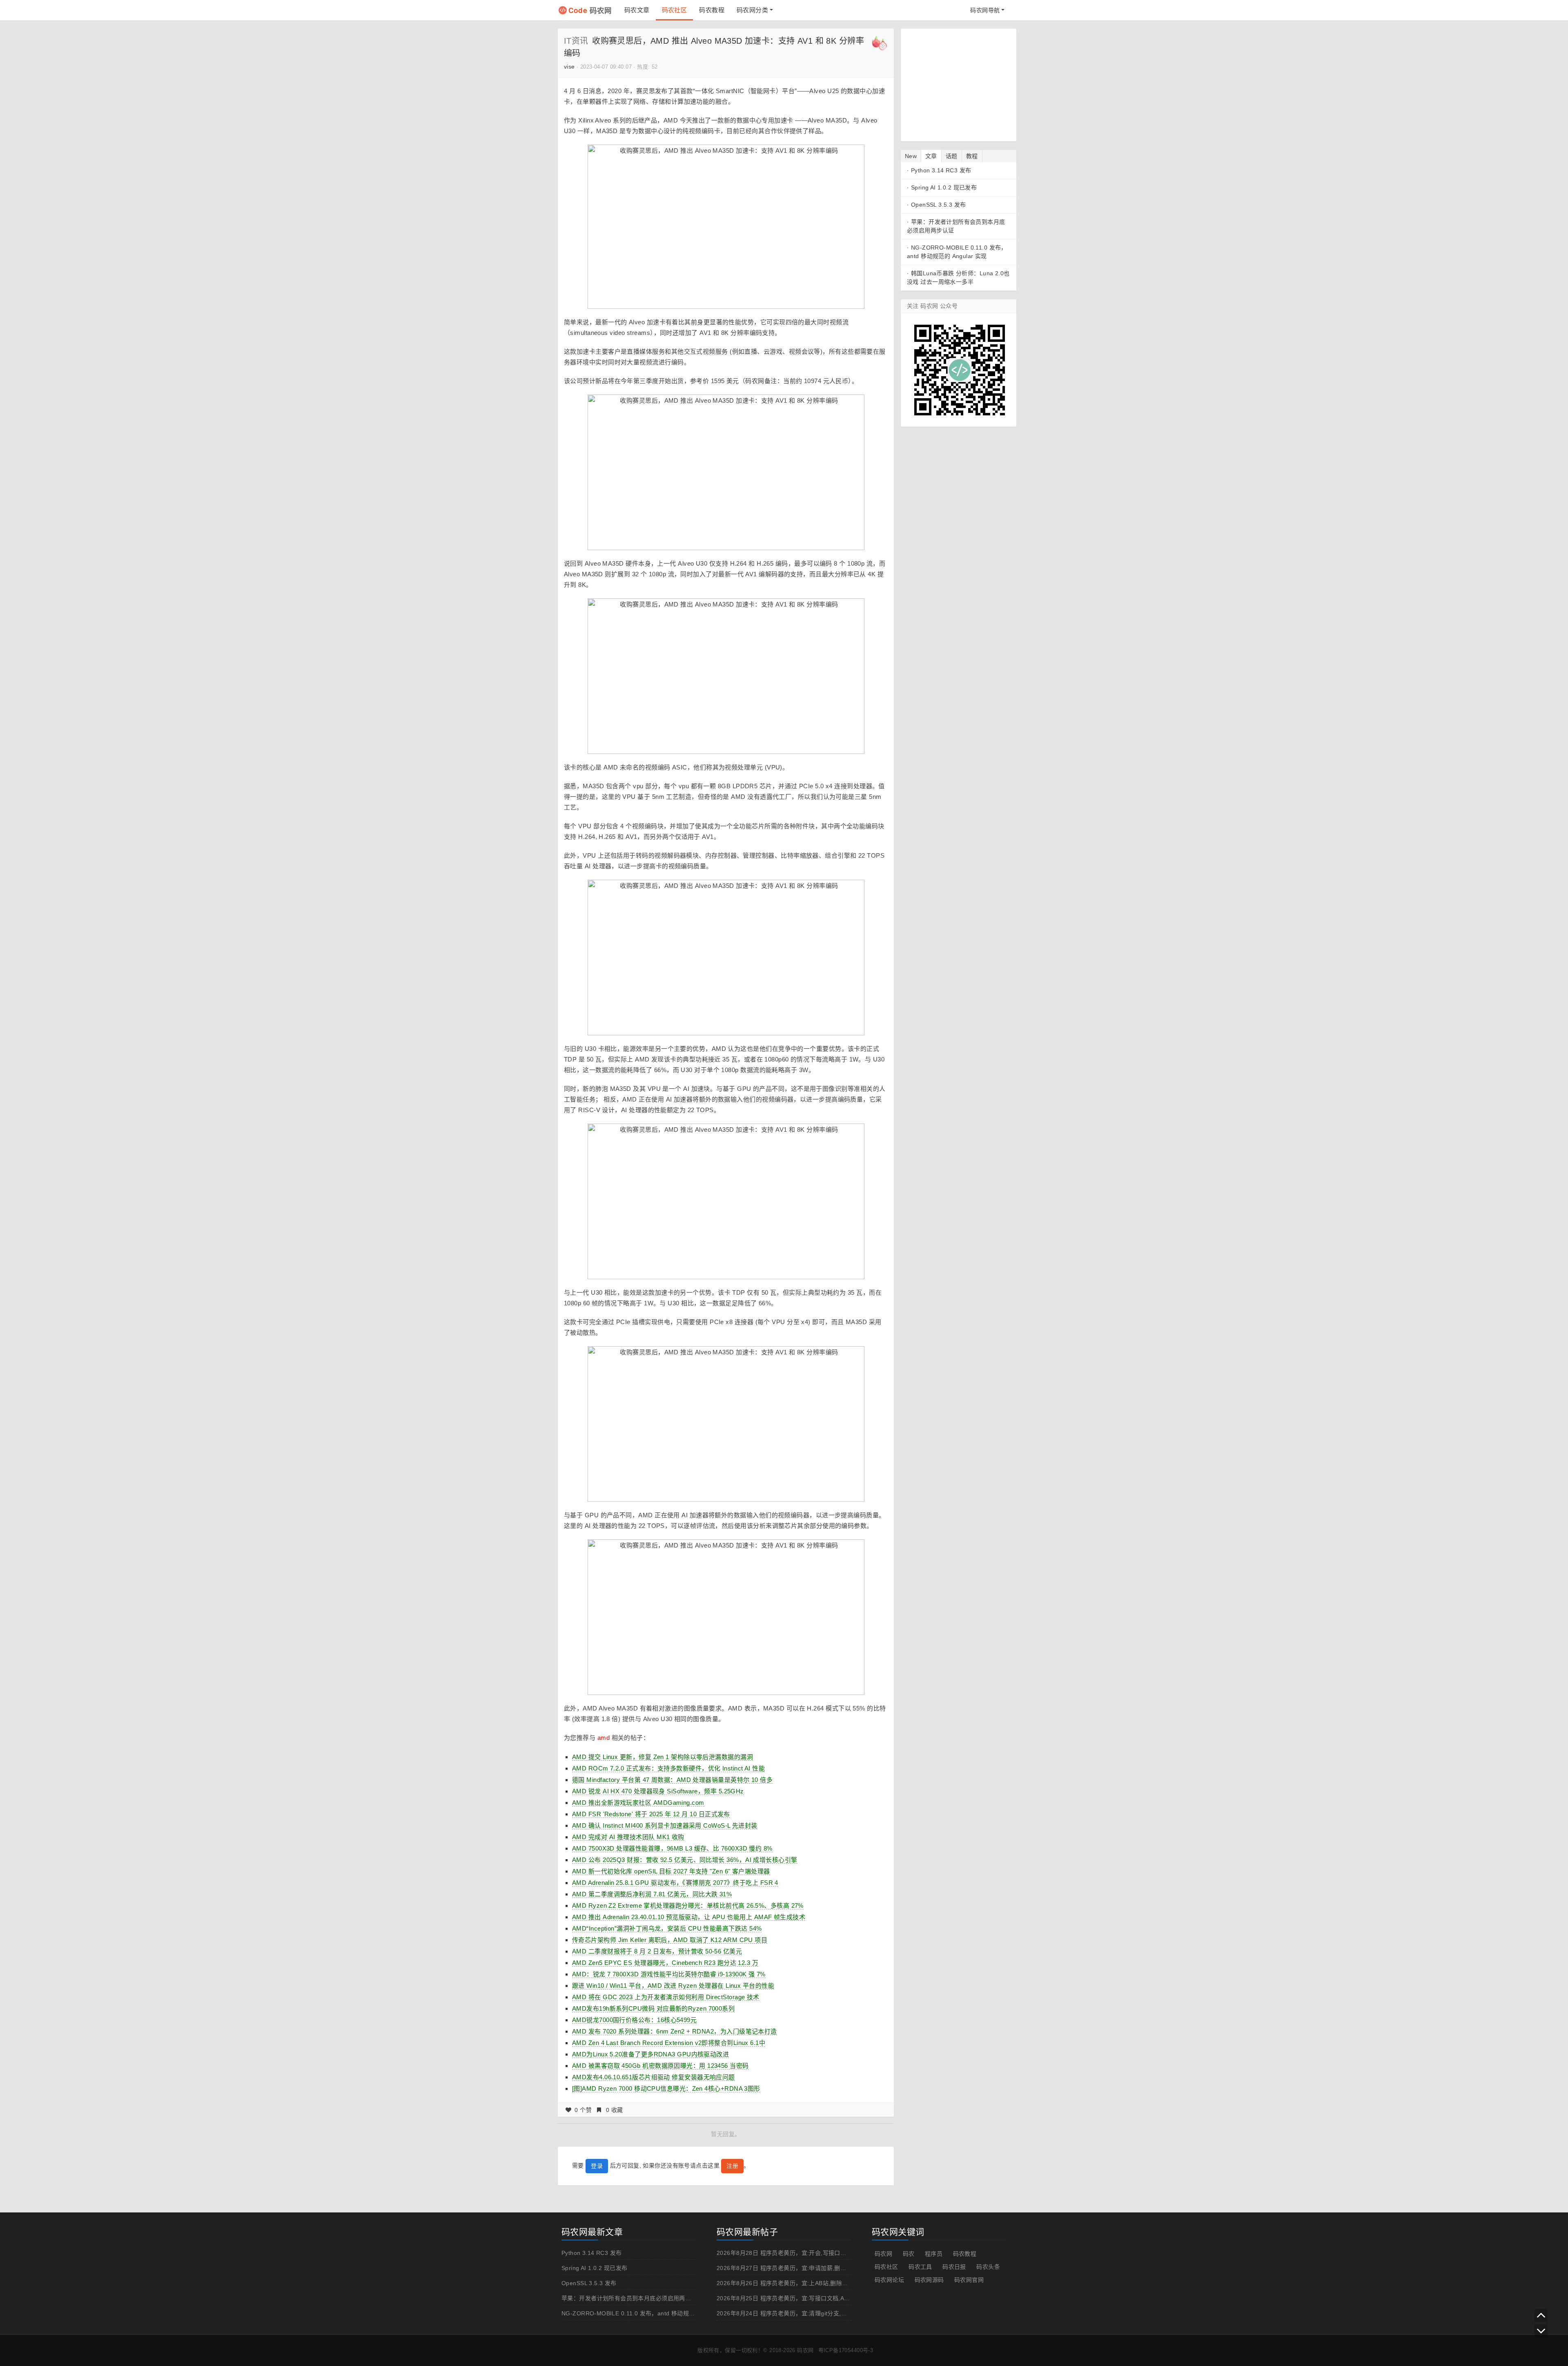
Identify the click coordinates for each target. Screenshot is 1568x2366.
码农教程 (712, 10)
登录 (597, 2166)
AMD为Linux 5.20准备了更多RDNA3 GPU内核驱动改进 (650, 2054)
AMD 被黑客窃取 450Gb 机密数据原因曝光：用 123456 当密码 (660, 2066)
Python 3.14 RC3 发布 (941, 170)
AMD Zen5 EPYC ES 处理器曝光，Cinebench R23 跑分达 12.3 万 (665, 1963)
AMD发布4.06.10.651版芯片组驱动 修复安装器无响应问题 (654, 2077)
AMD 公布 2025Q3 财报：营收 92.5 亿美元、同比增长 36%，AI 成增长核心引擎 (685, 1860)
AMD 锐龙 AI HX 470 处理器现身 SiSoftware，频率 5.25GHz (658, 1791)
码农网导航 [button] (985, 10)
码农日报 (954, 2267)
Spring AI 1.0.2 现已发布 (944, 187)
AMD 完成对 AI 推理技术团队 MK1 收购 (628, 1837)
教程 (972, 156)
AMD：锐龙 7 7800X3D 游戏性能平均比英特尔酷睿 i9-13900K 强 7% (669, 1974)
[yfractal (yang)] (880, 42)
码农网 (590, 10)
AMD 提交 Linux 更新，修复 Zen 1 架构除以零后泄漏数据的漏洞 (663, 1757)
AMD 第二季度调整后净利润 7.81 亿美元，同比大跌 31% (652, 1894)
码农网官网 (969, 2280)
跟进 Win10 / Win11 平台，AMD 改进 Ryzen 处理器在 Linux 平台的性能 (673, 1986)
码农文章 (637, 10)
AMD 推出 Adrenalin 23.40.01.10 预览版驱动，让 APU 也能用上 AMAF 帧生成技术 (689, 1917)
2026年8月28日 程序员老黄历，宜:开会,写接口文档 (784, 2253)
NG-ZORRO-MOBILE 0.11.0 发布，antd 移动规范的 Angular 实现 (649, 2313)
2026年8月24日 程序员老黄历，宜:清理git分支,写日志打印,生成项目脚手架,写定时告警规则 (837, 2313)
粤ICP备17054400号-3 (846, 2350)
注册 (732, 2166)
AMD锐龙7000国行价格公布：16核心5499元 (634, 2020)
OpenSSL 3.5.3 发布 (939, 205)
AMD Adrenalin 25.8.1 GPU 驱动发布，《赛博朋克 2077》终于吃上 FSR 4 (675, 1883)
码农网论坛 (889, 2280)
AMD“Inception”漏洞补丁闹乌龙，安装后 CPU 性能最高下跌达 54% (667, 1928)
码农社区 (675, 10)
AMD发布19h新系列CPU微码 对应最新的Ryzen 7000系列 (653, 2008)
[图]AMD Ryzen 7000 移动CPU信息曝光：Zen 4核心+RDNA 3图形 (666, 2088)
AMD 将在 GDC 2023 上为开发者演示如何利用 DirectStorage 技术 (666, 1997)
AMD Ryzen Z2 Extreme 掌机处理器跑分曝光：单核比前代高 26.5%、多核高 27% (688, 1906)
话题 (952, 156)
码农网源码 (929, 2280)
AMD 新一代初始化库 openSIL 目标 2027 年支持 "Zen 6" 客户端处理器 (671, 1871)
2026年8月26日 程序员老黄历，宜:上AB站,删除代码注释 (791, 2283)
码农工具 (920, 2267)
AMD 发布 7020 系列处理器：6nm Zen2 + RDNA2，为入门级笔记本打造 (675, 2031)
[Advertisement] (958, 84)
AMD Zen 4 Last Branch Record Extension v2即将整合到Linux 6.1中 (669, 2043)
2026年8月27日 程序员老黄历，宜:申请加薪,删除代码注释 (793, 2268)
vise (569, 67)
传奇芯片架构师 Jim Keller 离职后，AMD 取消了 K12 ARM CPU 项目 (670, 1940)
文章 (931, 156)
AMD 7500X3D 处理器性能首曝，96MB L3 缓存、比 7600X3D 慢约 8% (672, 1848)
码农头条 (988, 2267)
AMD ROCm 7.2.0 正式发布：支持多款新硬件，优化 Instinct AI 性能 (668, 1768)
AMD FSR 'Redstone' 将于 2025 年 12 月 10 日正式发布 (651, 1814)
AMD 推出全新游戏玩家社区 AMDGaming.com (638, 1803)
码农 (909, 2254)
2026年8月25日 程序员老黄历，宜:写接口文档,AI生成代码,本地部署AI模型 (814, 2298)
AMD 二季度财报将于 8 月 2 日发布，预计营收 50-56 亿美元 (657, 1951)
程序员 (934, 2254)
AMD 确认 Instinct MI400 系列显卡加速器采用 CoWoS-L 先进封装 (665, 1825)
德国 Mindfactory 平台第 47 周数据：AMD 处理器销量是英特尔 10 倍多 (672, 1780)
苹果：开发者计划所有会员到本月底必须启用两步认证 (632, 2298)
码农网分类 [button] (752, 10)
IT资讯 (576, 41)
